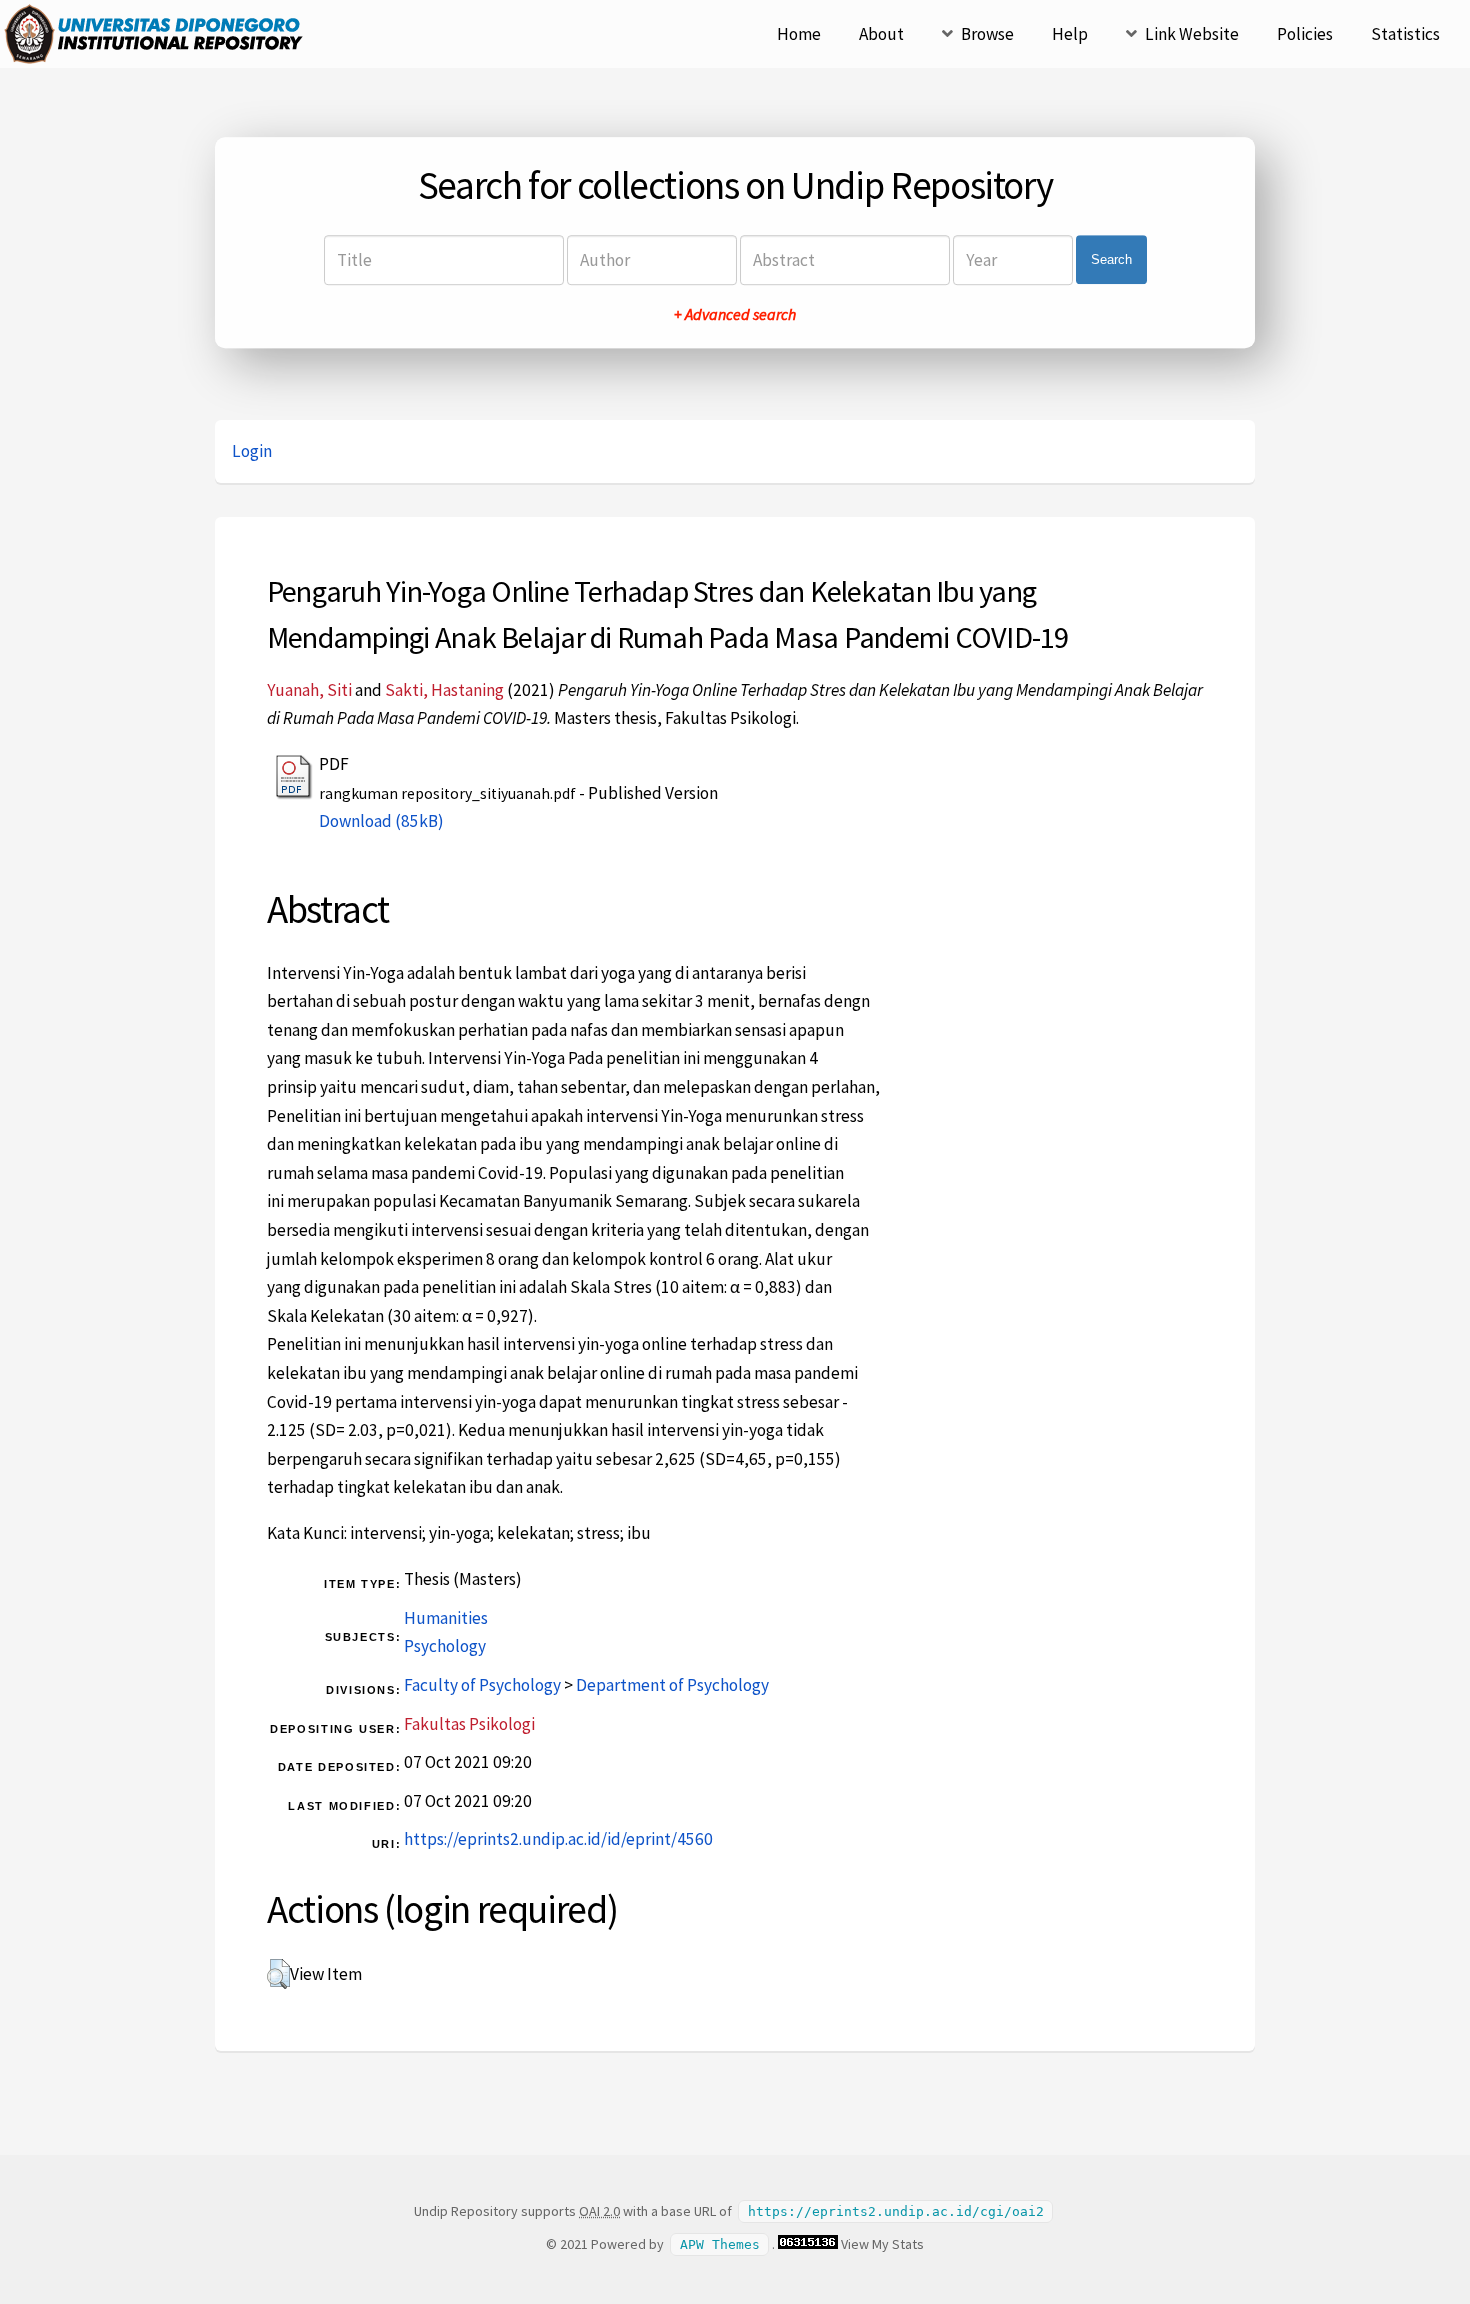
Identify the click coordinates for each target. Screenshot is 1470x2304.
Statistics (1405, 34)
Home (799, 34)
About (881, 34)
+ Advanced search (735, 314)
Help (1070, 34)
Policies (1305, 34)
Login (252, 451)
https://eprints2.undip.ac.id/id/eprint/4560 (558, 1839)
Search (1111, 259)
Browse (987, 34)
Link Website (1192, 34)
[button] (278, 1974)
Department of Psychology (672, 1685)
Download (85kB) (381, 821)
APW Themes (720, 2244)
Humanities (446, 1618)
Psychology (445, 1646)
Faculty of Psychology (482, 1685)
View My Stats (882, 2244)
